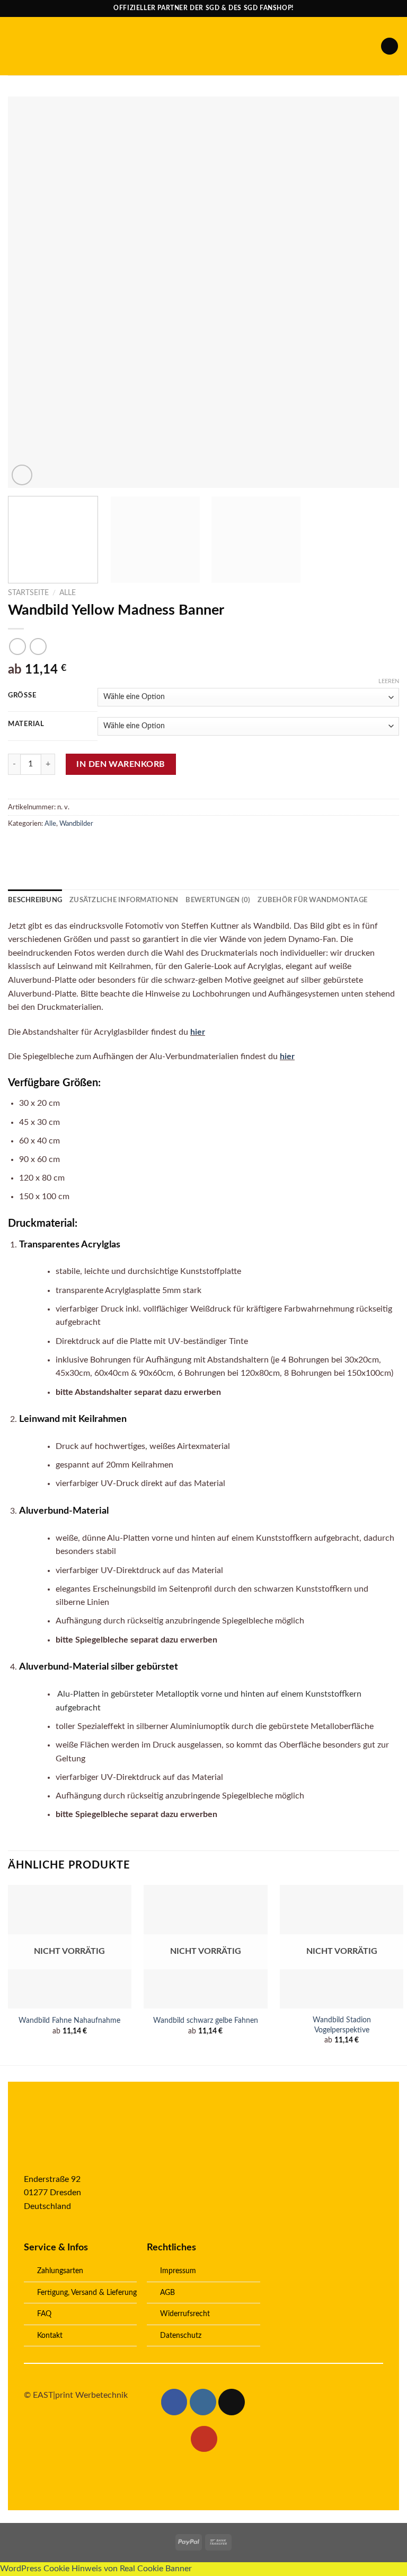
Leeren (389, 681)
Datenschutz (181, 2335)
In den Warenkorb (121, 764)
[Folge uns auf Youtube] (204, 2439)
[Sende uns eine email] (232, 2402)
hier (198, 1032)
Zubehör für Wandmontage (312, 900)
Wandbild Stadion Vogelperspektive (342, 2025)
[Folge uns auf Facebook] (174, 2402)
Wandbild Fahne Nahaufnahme (69, 2020)
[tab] (35, 900)
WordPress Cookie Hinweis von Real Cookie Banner (96, 2569)
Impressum (178, 2271)
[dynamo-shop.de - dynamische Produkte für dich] (204, 46)
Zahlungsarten (60, 2271)
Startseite (28, 593)
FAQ (44, 2314)
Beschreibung (35, 900)
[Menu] (14, 46)
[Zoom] (22, 475)
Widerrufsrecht (185, 2314)
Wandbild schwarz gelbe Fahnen (206, 2020)
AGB (167, 2293)
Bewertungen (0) (218, 900)
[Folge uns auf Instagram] (203, 2402)
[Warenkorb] (390, 46)
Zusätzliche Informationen (124, 900)
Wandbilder (76, 824)
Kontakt (50, 2335)
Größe (22, 696)
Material (26, 724)
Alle (68, 593)
